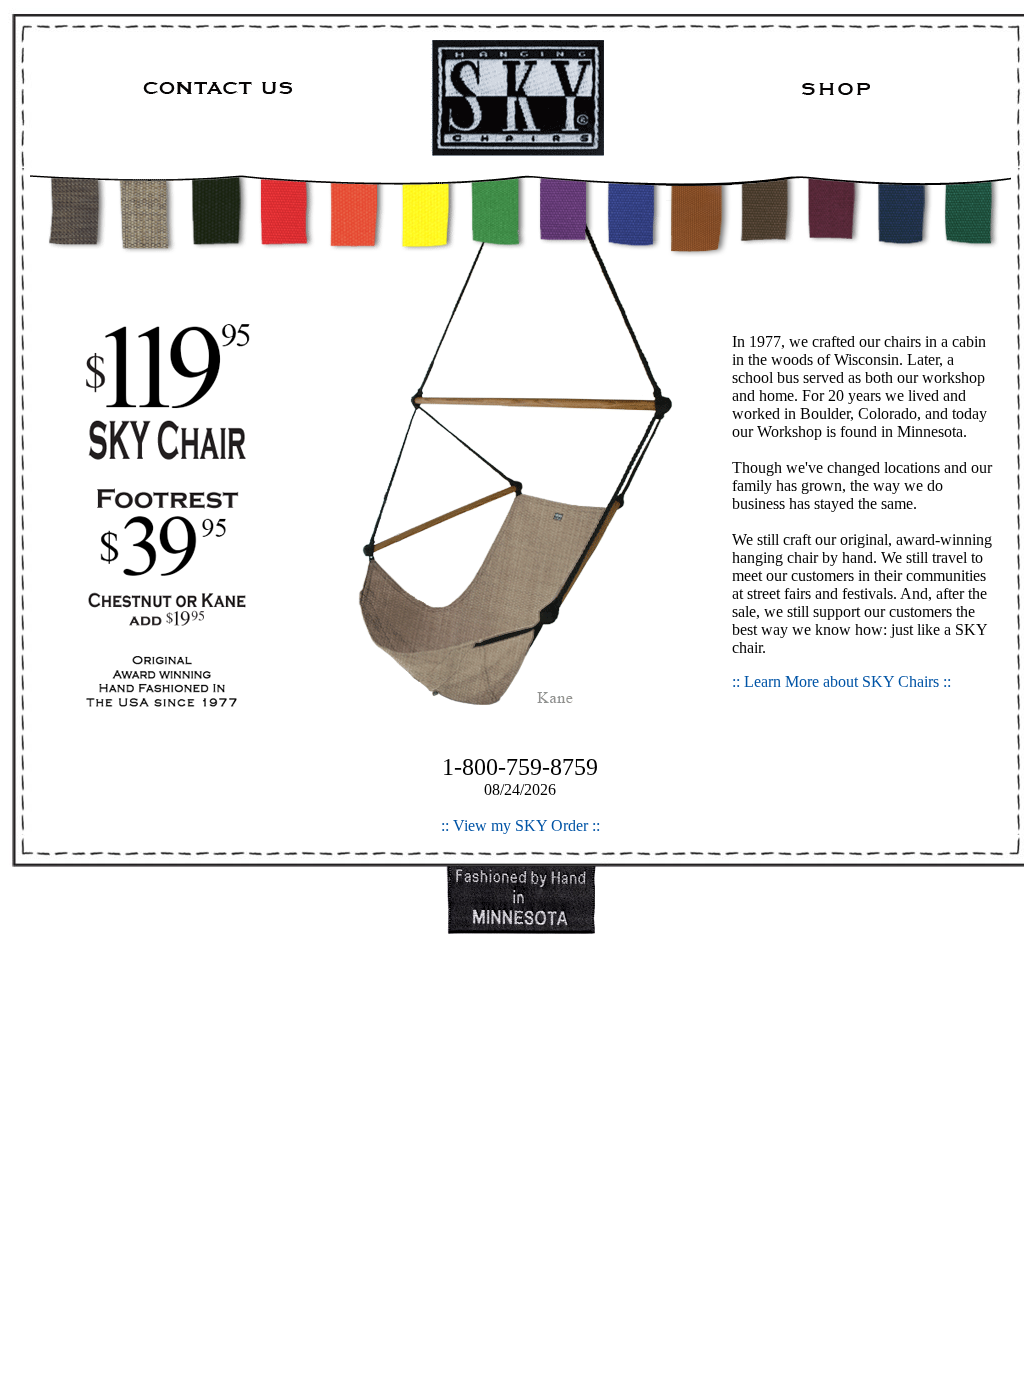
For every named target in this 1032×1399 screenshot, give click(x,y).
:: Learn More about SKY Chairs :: (841, 681)
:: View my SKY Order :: (520, 825)
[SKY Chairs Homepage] (520, 98)
